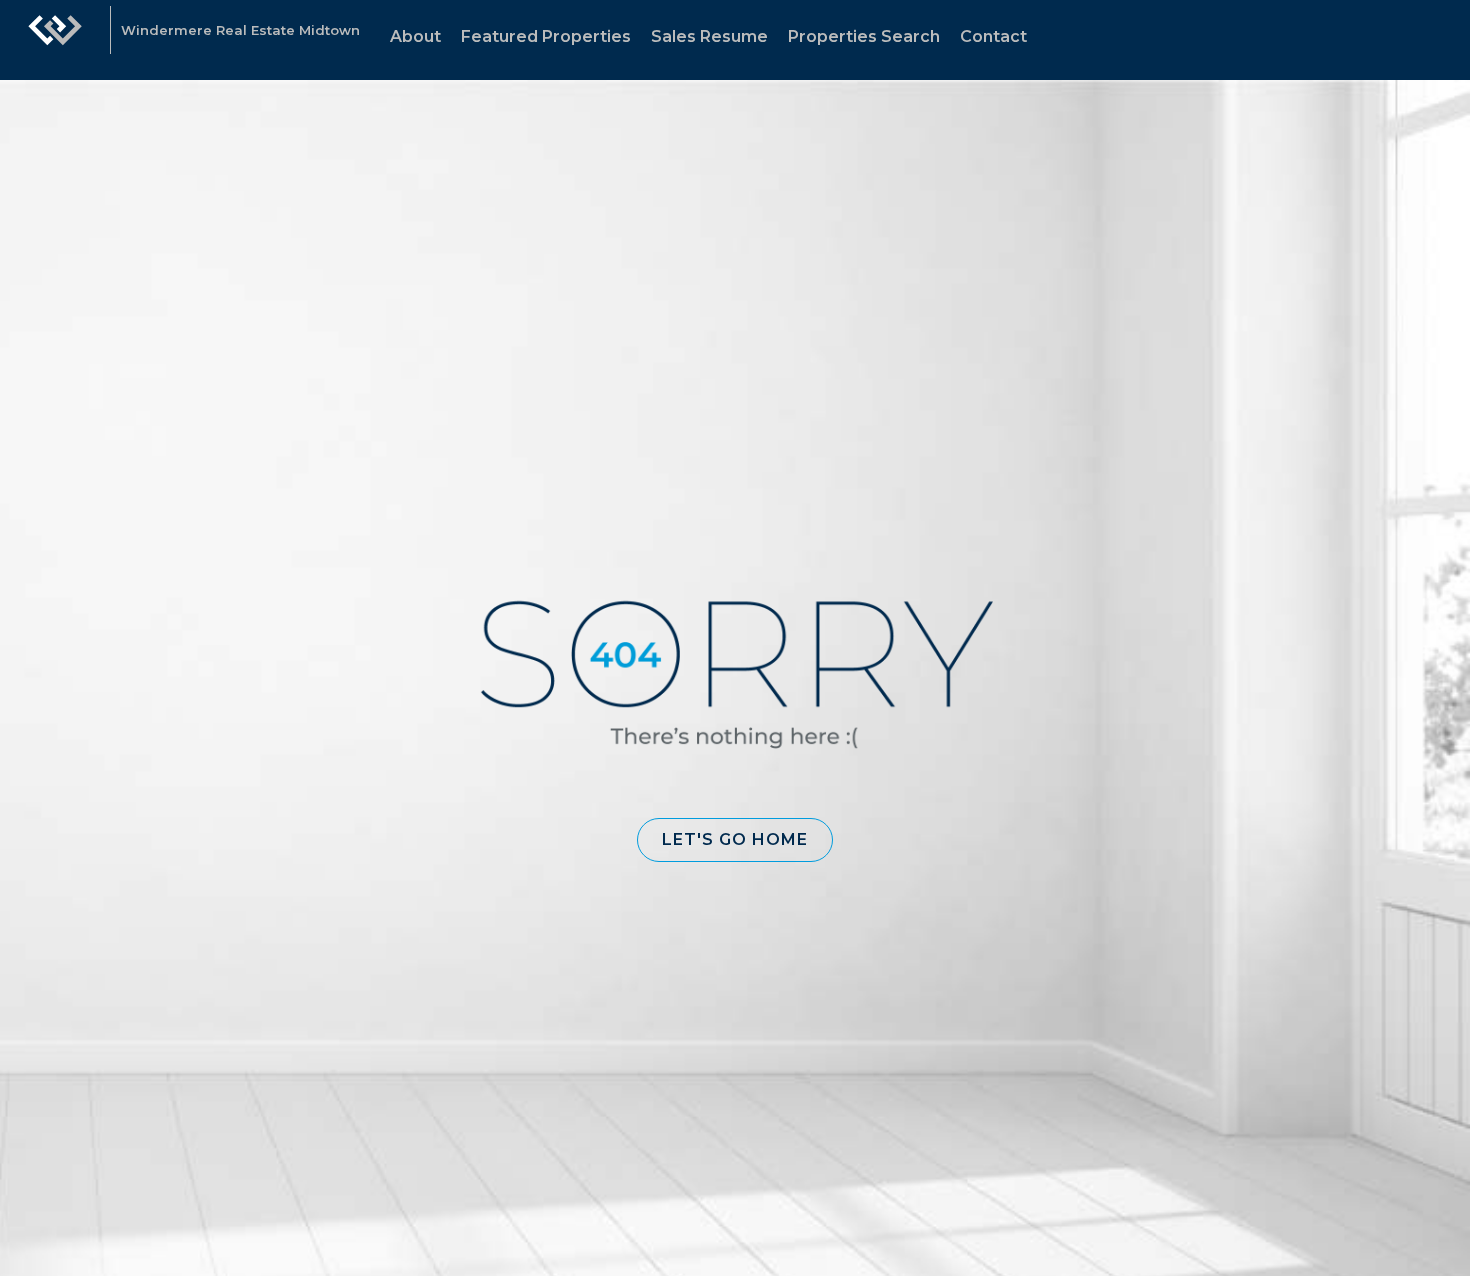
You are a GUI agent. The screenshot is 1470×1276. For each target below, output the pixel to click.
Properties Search (864, 36)
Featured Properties (546, 36)
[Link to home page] (55, 40)
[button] (735, 840)
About (415, 36)
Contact (993, 36)
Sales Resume (709, 36)
